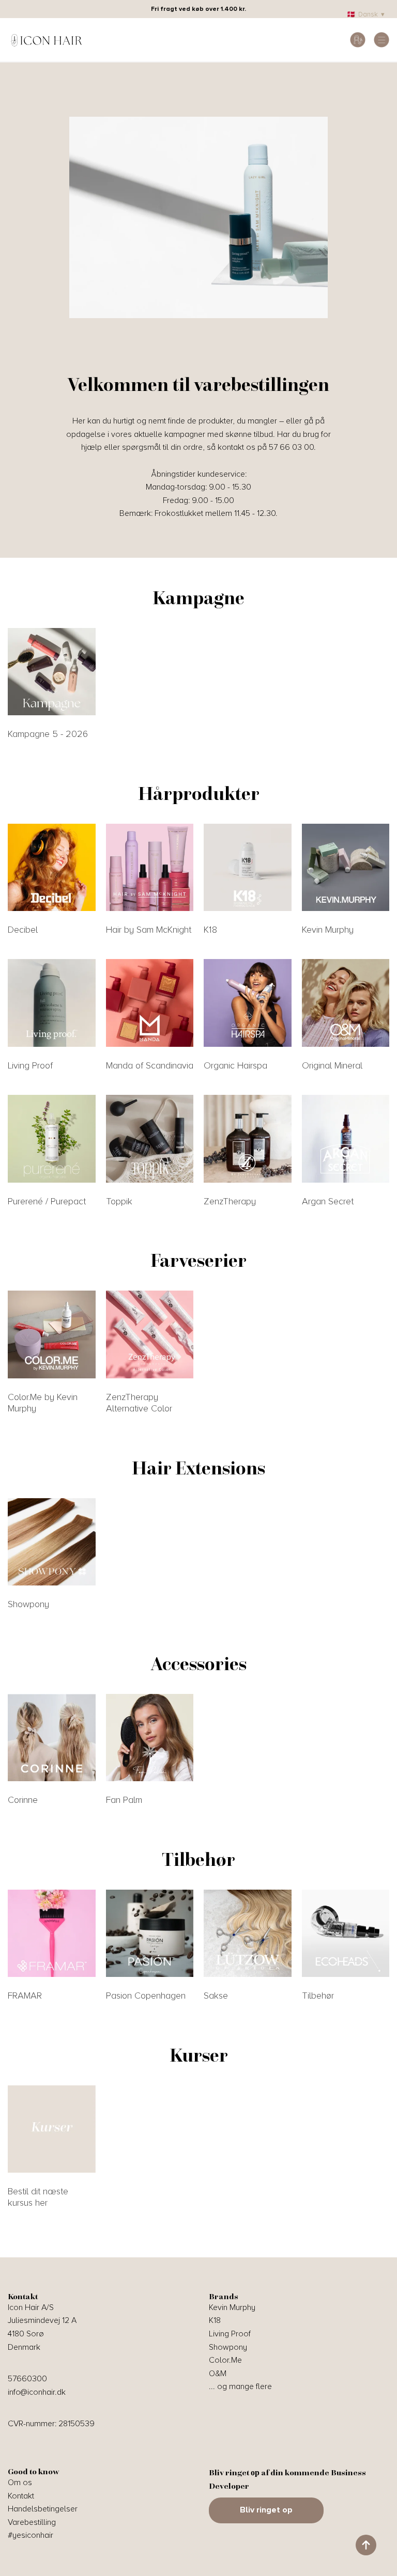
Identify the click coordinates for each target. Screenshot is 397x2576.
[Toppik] (150, 1139)
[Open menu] (381, 40)
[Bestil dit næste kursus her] (52, 2129)
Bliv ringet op (266, 2510)
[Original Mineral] (346, 1003)
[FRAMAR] (52, 1934)
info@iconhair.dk (37, 2392)
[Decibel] (52, 868)
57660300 (27, 2379)
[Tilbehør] (346, 1934)
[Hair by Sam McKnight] (150, 868)
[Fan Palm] (150, 1738)
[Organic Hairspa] (248, 1003)
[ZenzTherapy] (248, 1139)
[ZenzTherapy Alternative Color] (150, 1334)
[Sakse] (248, 1934)
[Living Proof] (52, 1003)
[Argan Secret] (346, 1139)
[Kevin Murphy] (346, 868)
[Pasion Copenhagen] (150, 1934)
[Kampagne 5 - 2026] (52, 672)
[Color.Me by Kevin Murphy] (52, 1334)
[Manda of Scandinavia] (150, 1003)
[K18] (248, 868)
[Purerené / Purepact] (52, 1139)
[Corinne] (52, 1738)
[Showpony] (52, 1542)
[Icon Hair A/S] (47, 40)
